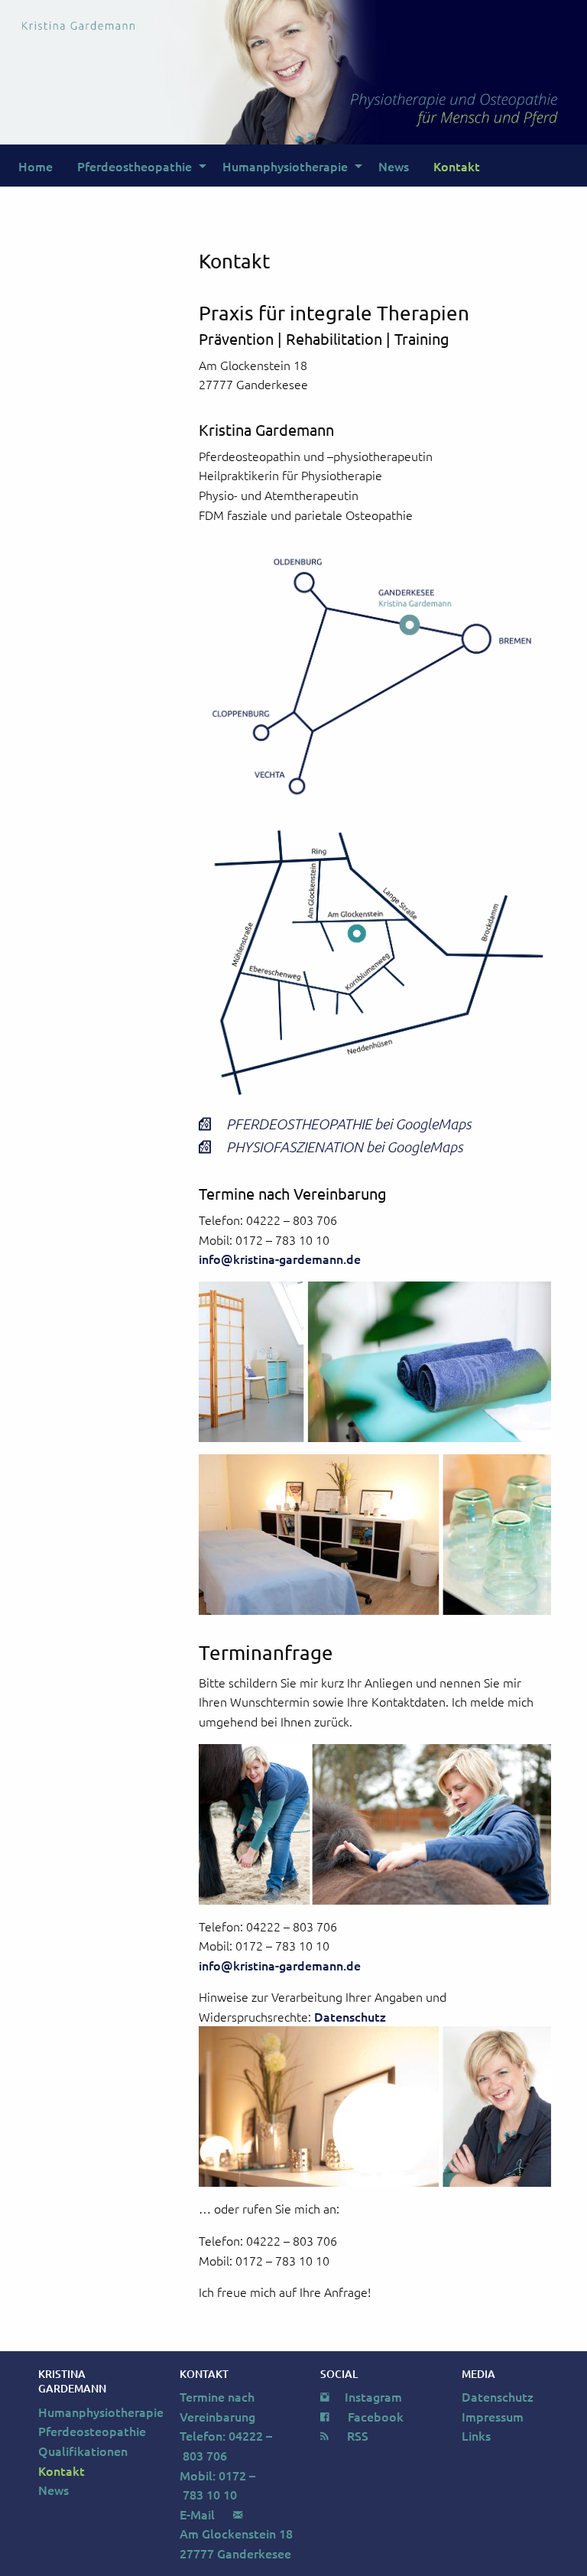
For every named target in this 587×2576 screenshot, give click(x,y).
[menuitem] (36, 165)
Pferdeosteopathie (92, 2431)
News (394, 166)
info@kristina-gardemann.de (280, 1259)
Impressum (493, 2416)
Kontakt (457, 166)
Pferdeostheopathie (135, 166)
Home (36, 166)
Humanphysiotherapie (285, 166)
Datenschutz (350, 2016)
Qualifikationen (83, 2451)
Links (476, 2435)
